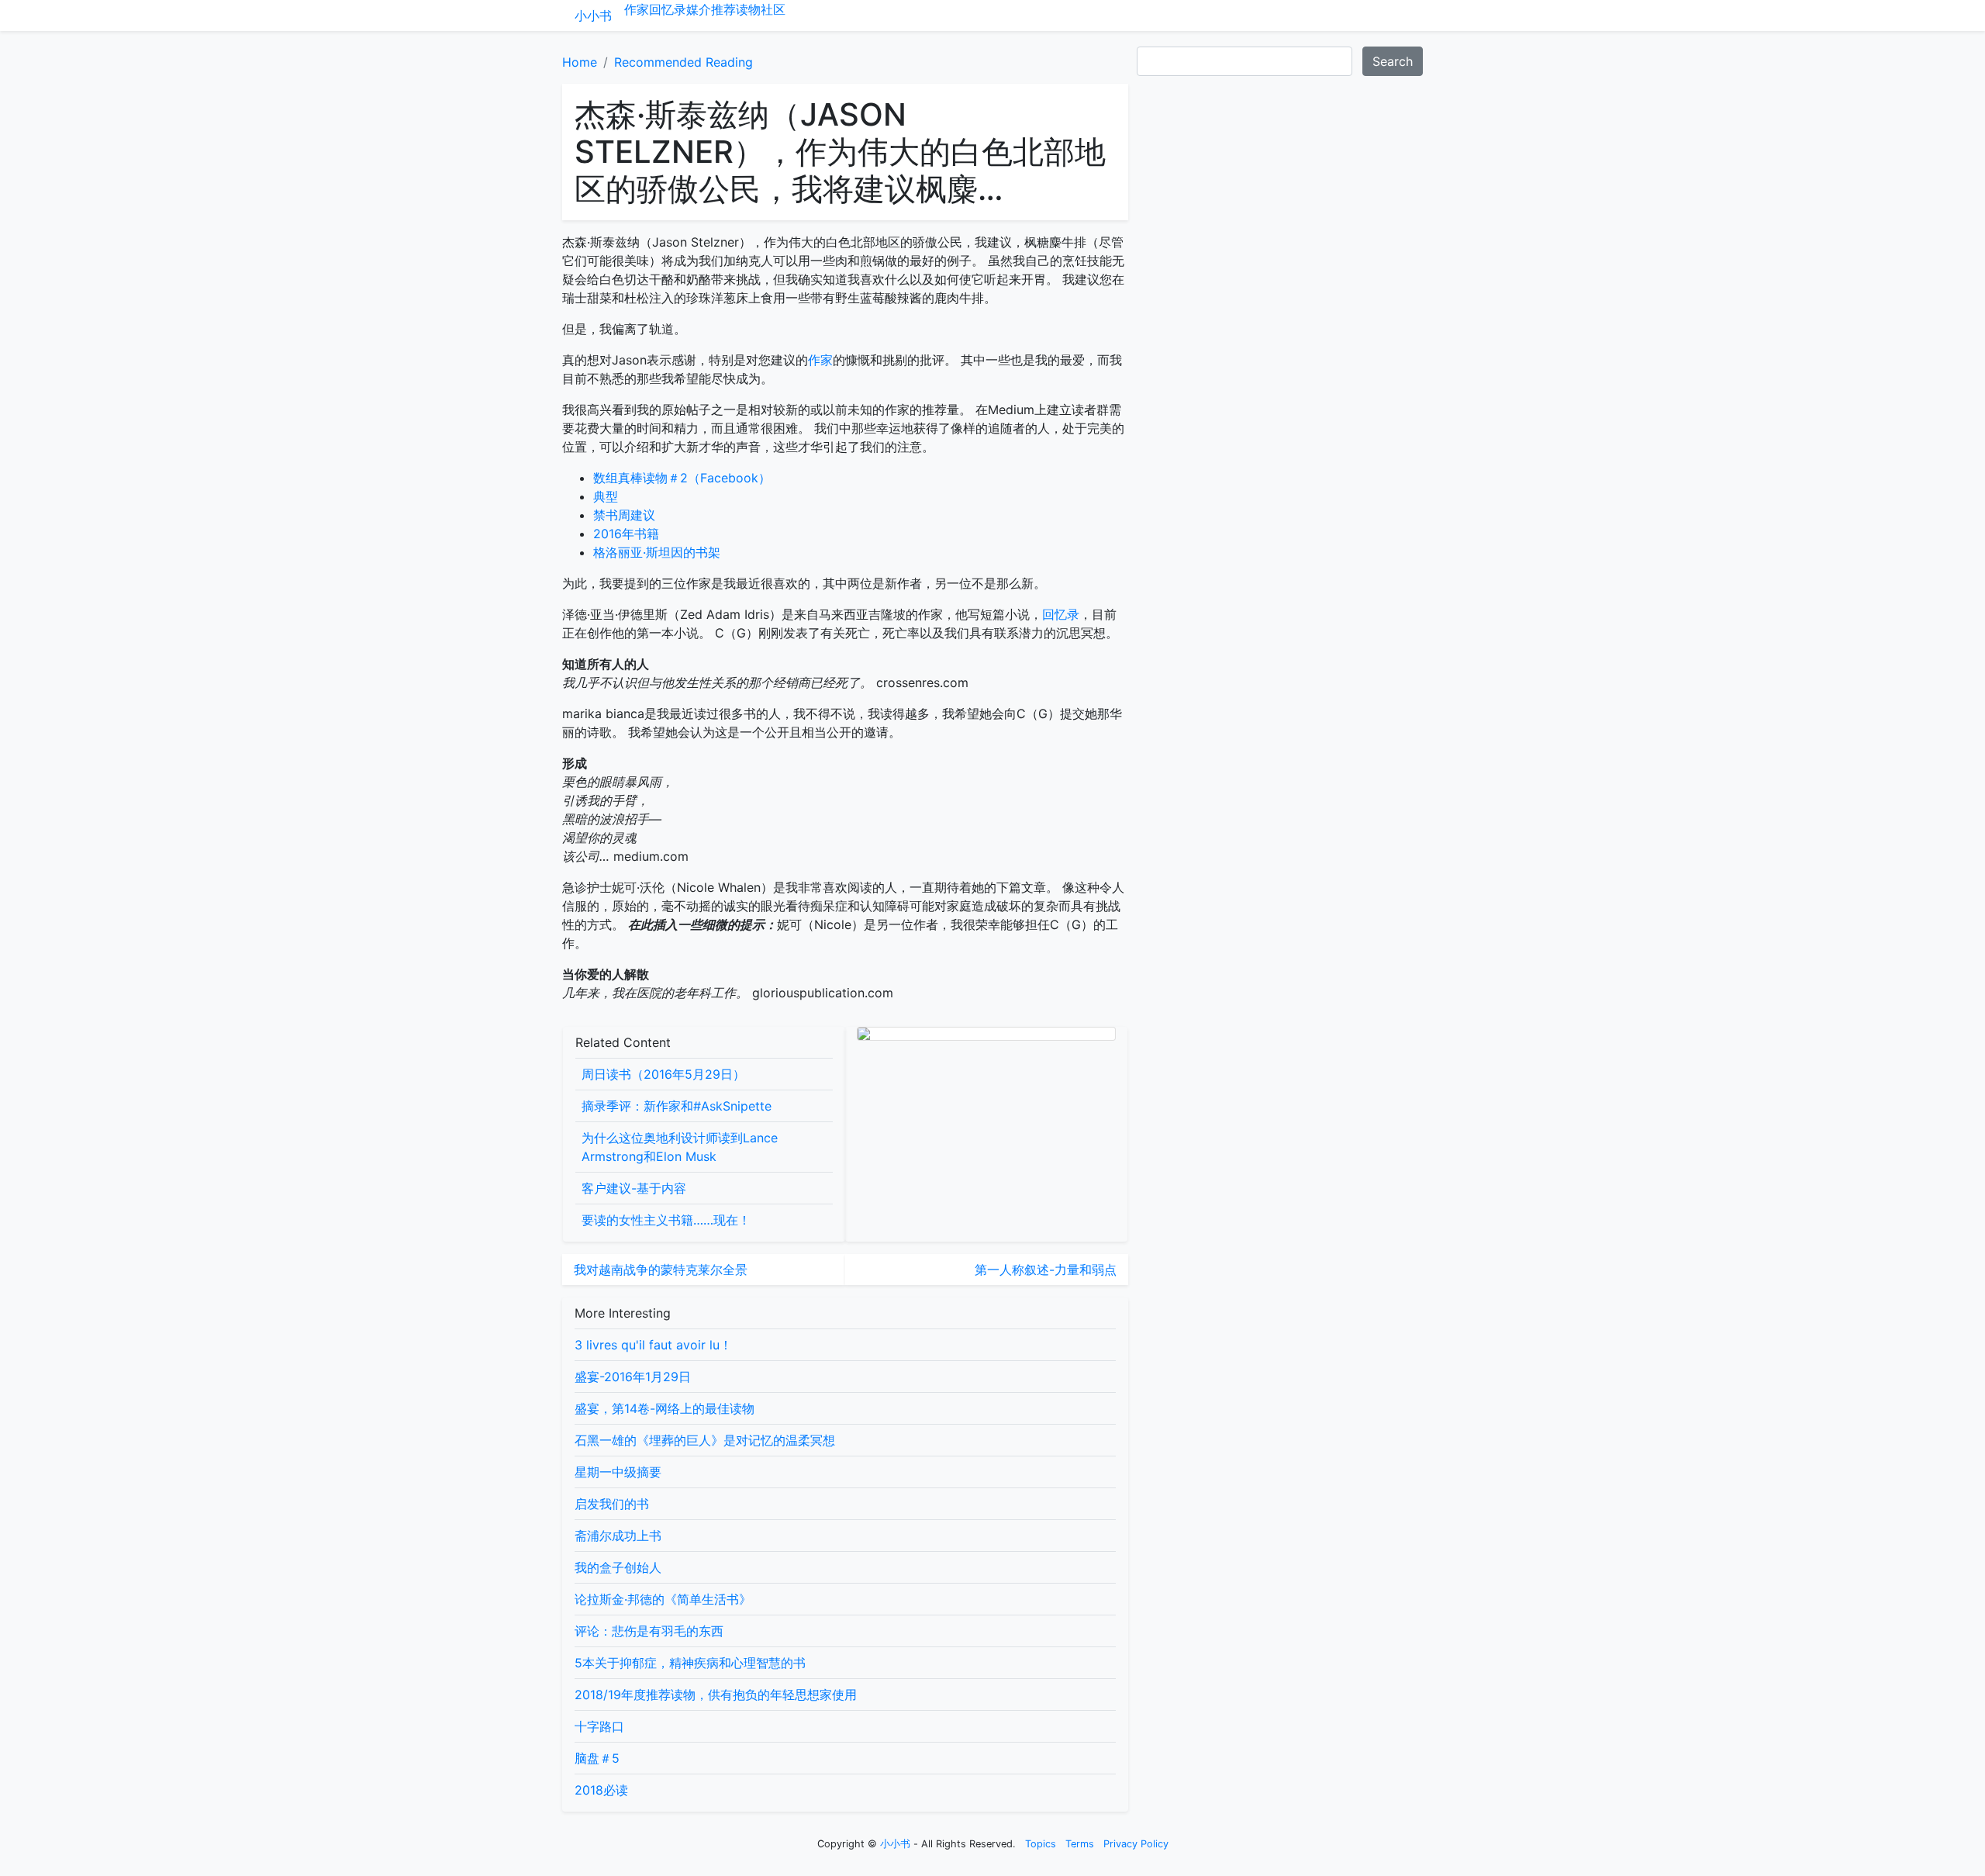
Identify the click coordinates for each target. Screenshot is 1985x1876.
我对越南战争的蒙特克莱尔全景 (661, 1270)
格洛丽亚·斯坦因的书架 (657, 552)
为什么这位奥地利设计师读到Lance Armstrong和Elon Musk (680, 1147)
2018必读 (601, 1790)
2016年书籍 (626, 534)
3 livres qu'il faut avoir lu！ (653, 1345)
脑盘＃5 (597, 1758)
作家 (637, 9)
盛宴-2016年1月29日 (633, 1377)
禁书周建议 (624, 515)
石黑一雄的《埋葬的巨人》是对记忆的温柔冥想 (705, 1440)
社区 (773, 9)
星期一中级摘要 (618, 1472)
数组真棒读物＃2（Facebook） (682, 478)
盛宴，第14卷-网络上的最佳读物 (665, 1408)
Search (1393, 61)
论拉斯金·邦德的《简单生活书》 (663, 1599)
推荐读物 (736, 9)
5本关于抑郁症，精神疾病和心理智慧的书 (690, 1663)
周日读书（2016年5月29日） (663, 1074)
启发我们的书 (612, 1504)
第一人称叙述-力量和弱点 (1046, 1270)
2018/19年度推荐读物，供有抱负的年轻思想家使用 (716, 1695)
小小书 (593, 16)
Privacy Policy (1136, 1844)
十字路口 (599, 1726)
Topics (1041, 1844)
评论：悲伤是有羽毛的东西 (649, 1631)
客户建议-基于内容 (634, 1188)
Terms (1080, 1844)
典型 (606, 496)
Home (580, 62)
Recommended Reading (684, 62)
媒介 (699, 9)
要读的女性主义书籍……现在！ (666, 1220)
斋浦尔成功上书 (618, 1536)
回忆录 (668, 9)
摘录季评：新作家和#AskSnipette (677, 1106)
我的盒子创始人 (618, 1567)
